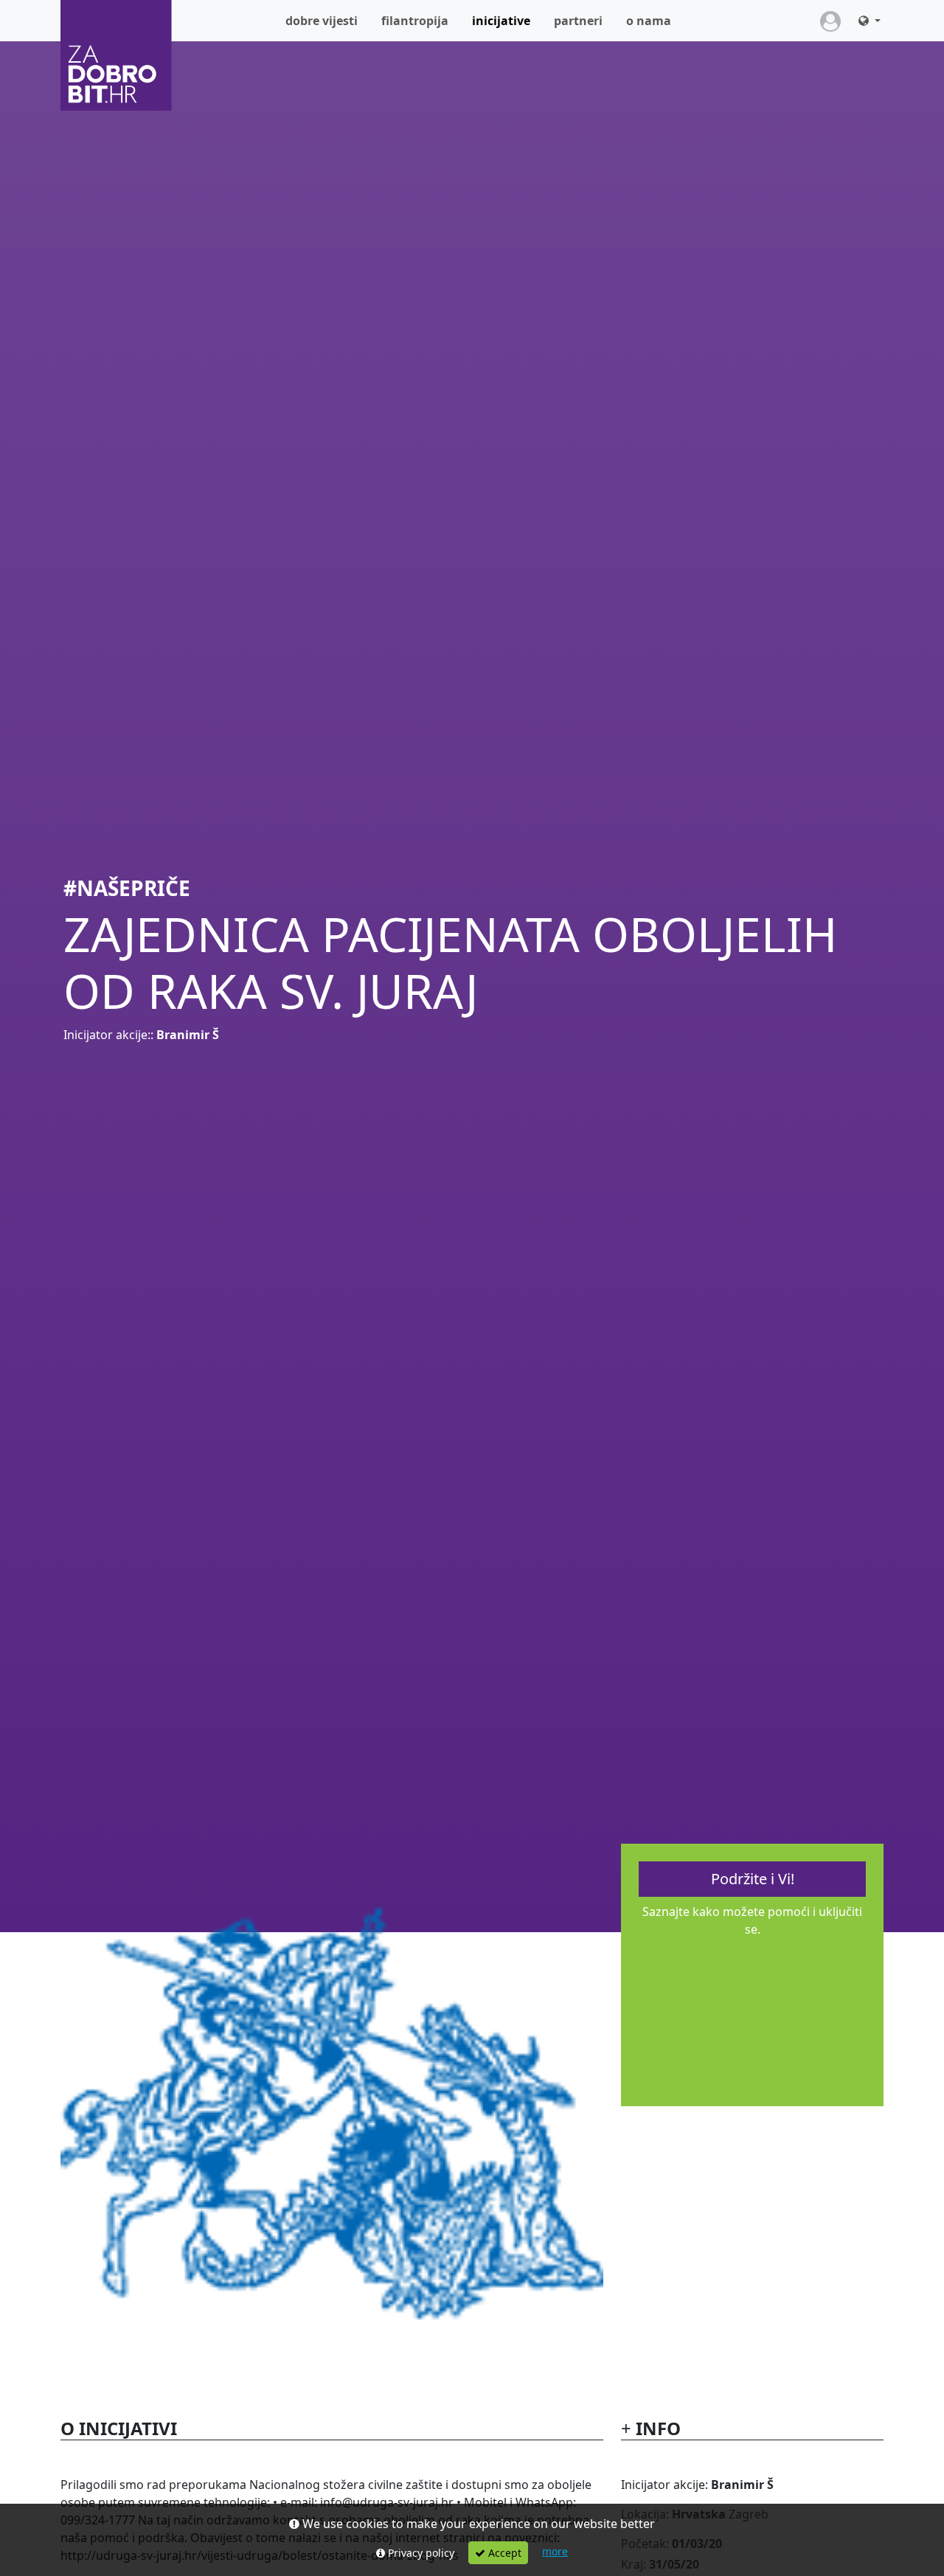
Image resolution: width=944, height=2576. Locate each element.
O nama (649, 21)
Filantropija (415, 21)
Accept (503, 2553)
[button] (870, 21)
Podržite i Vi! (753, 1879)
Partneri (578, 21)
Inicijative (507, 20)
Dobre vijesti (322, 21)
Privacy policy (420, 2553)
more (555, 2551)
